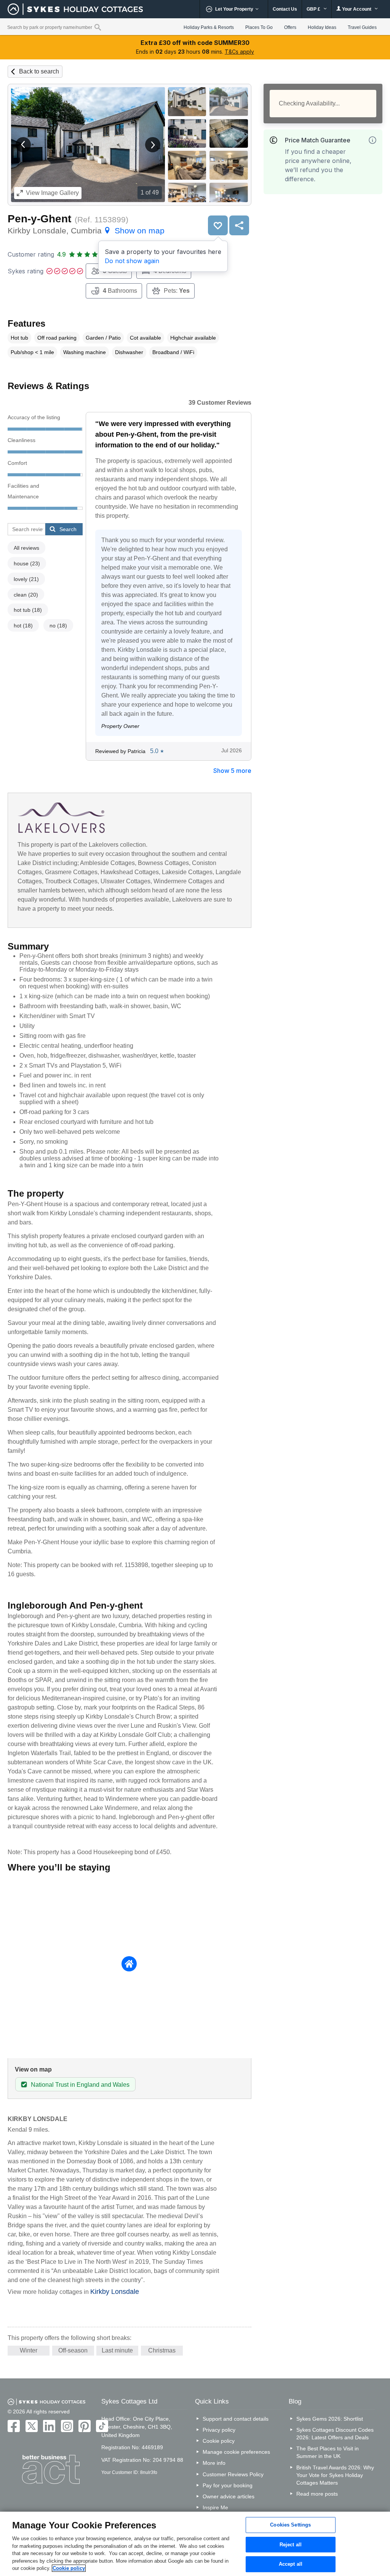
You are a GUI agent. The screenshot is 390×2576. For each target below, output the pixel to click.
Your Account (357, 9)
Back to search (39, 71)
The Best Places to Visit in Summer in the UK (328, 2452)
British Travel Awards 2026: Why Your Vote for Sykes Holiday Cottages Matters (335, 2475)
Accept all (291, 2564)
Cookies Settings (290, 2525)
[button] (23, 145)
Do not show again (132, 261)
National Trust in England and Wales (80, 2085)
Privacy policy (219, 2430)
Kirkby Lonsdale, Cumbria (86, 231)
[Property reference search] (98, 27)
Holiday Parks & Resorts (209, 27)
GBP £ (314, 9)
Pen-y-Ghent (39, 219)
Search (68, 529)
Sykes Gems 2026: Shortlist (330, 2419)
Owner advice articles (229, 2496)
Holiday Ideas (322, 27)
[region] (195, 2544)
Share (239, 225)
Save (218, 225)
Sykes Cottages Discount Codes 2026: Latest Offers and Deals (335, 2434)
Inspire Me (215, 2507)
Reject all (291, 2545)
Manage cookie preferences (236, 2452)
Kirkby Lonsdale (115, 2292)
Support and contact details (236, 2419)
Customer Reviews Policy (233, 2474)
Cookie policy (219, 2441)
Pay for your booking (228, 2485)
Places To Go (259, 27)
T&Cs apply (239, 52)
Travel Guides (362, 27)
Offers (290, 27)
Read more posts (317, 2494)
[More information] (372, 140)
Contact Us (285, 9)
